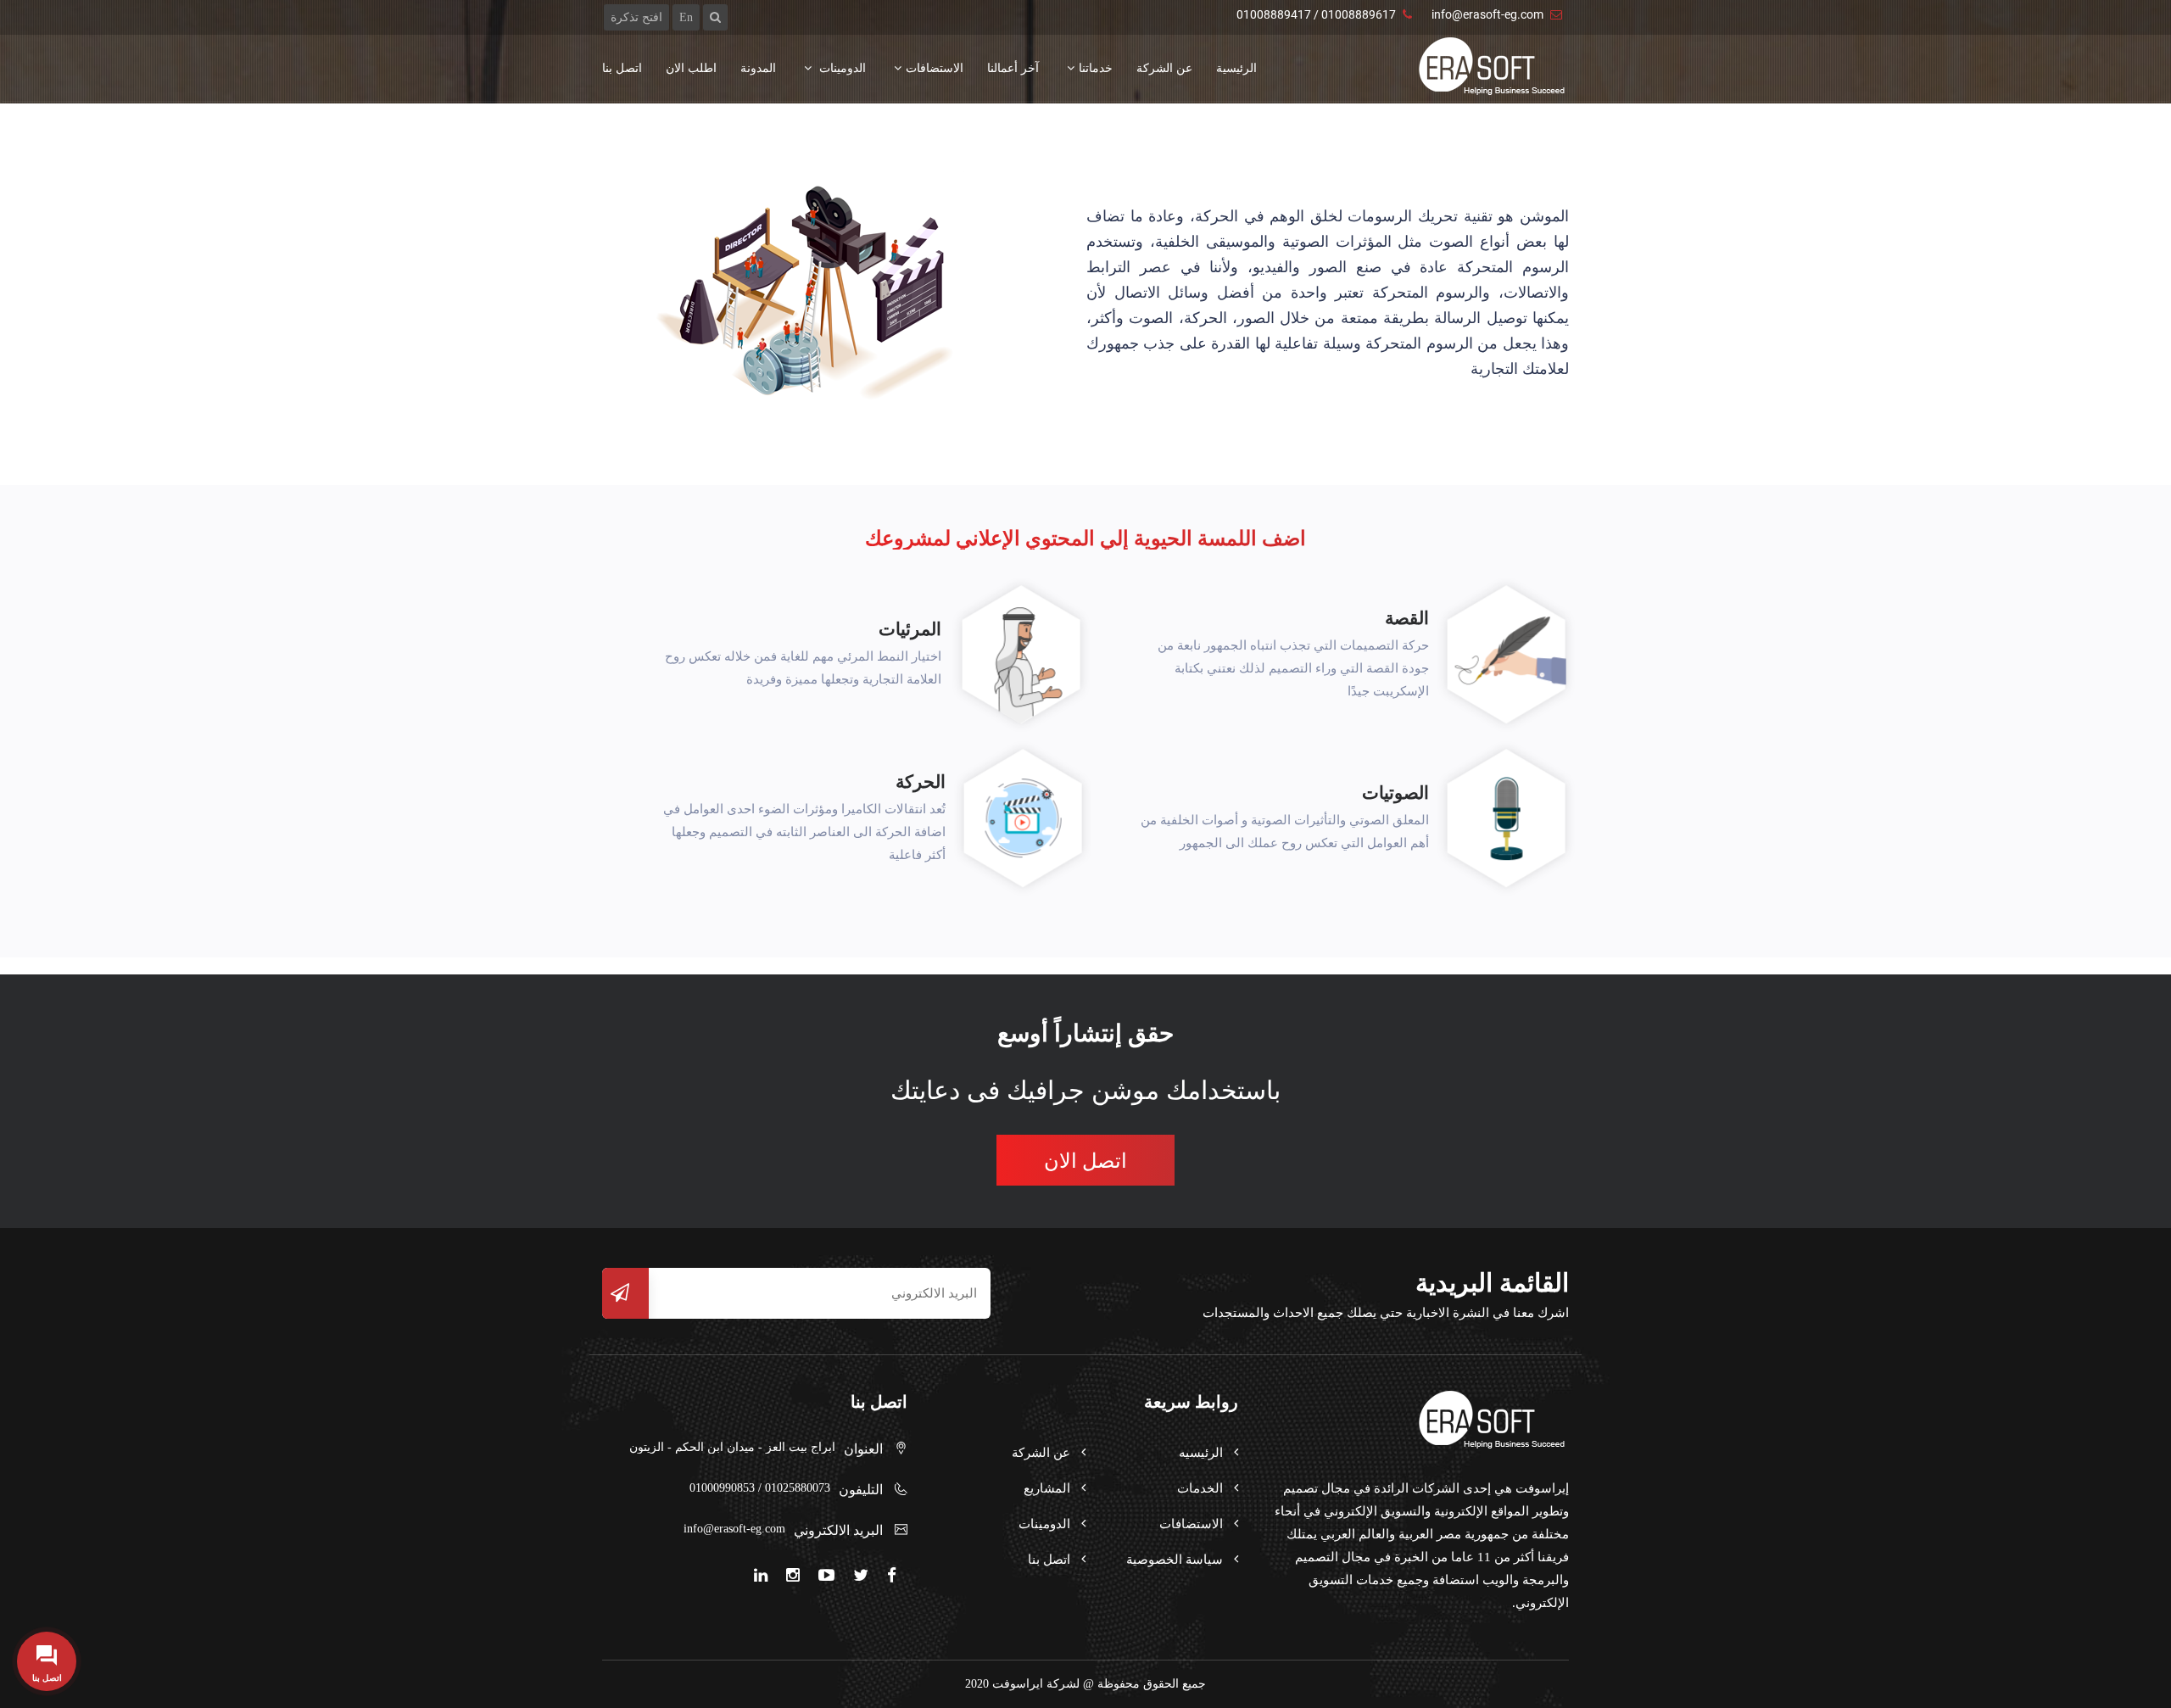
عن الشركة (1164, 68)
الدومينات (841, 68)
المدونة (758, 68)
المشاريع (1047, 1488)
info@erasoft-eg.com (1487, 14)
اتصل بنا (622, 68)
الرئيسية (1236, 68)
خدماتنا (1096, 68)
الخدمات (1200, 1488)
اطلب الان (691, 68)
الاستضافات (935, 68)
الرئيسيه (1201, 1453)
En (686, 17)
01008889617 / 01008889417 (1316, 14)
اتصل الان (1085, 1161)
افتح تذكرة (636, 17)
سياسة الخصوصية (1175, 1560)
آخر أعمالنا (1013, 68)
